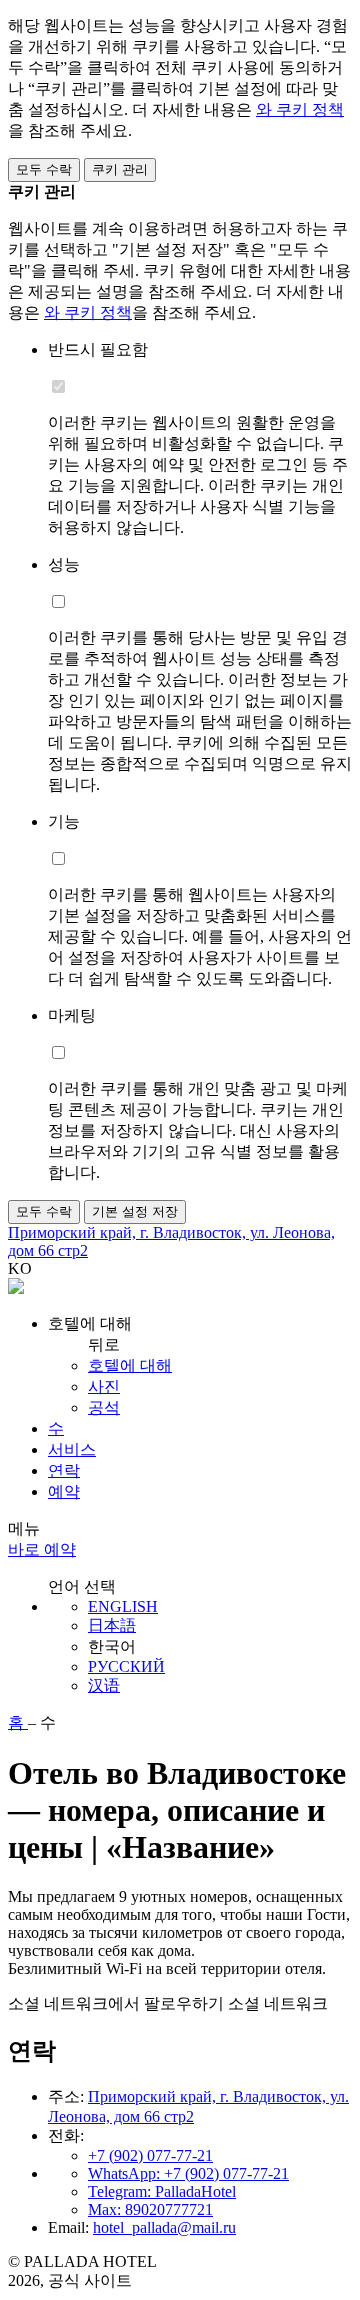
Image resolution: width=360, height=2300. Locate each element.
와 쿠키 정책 (300, 109)
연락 (64, 1470)
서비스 (72, 1449)
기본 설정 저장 (135, 1211)
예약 (64, 1491)
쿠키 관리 (120, 169)
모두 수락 (44, 169)
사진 (104, 1386)
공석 (104, 1407)
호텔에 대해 (130, 1365)
